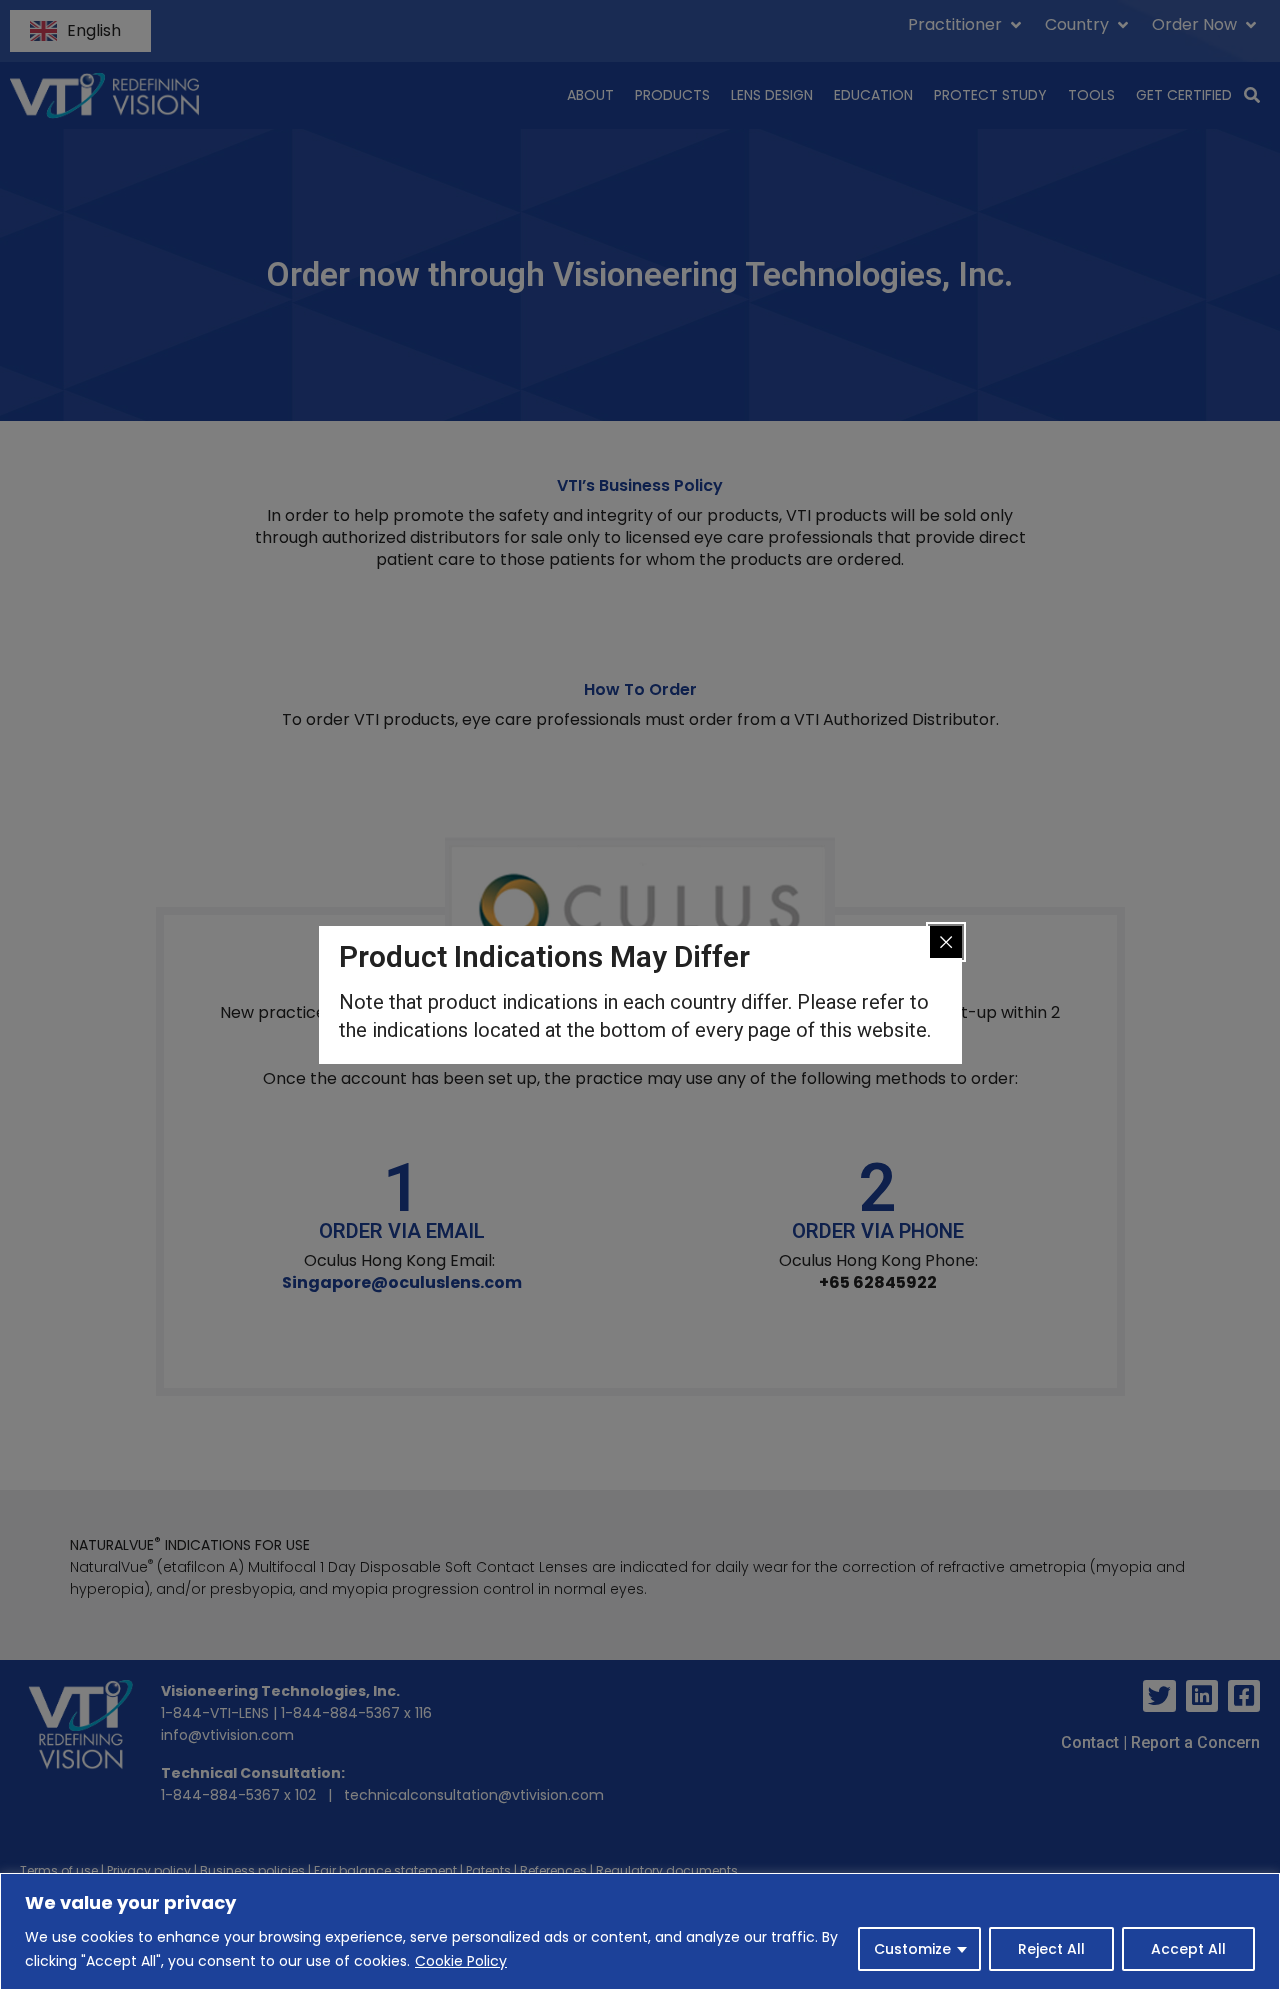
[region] (640, 1931)
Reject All (1051, 1949)
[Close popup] (946, 942)
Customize (912, 1949)
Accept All (1188, 1949)
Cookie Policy (461, 1961)
